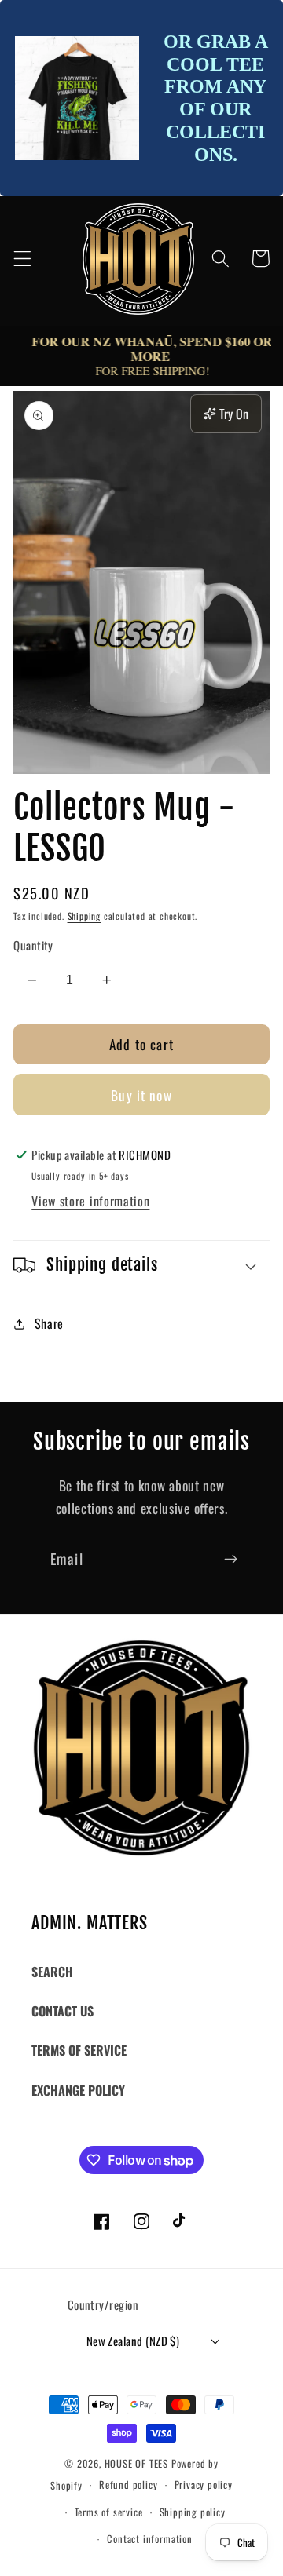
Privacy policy (204, 2485)
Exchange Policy (78, 2090)
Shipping (84, 916)
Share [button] (49, 1323)
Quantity (33, 945)
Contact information (149, 2539)
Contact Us (62, 2011)
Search (52, 1972)
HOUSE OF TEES (138, 2463)
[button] (22, 259)
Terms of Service (79, 2050)
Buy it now (141, 1095)
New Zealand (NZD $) (133, 2341)
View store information (90, 1201)
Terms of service (109, 2512)
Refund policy (128, 2485)
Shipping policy (193, 2512)
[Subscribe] (231, 1560)
